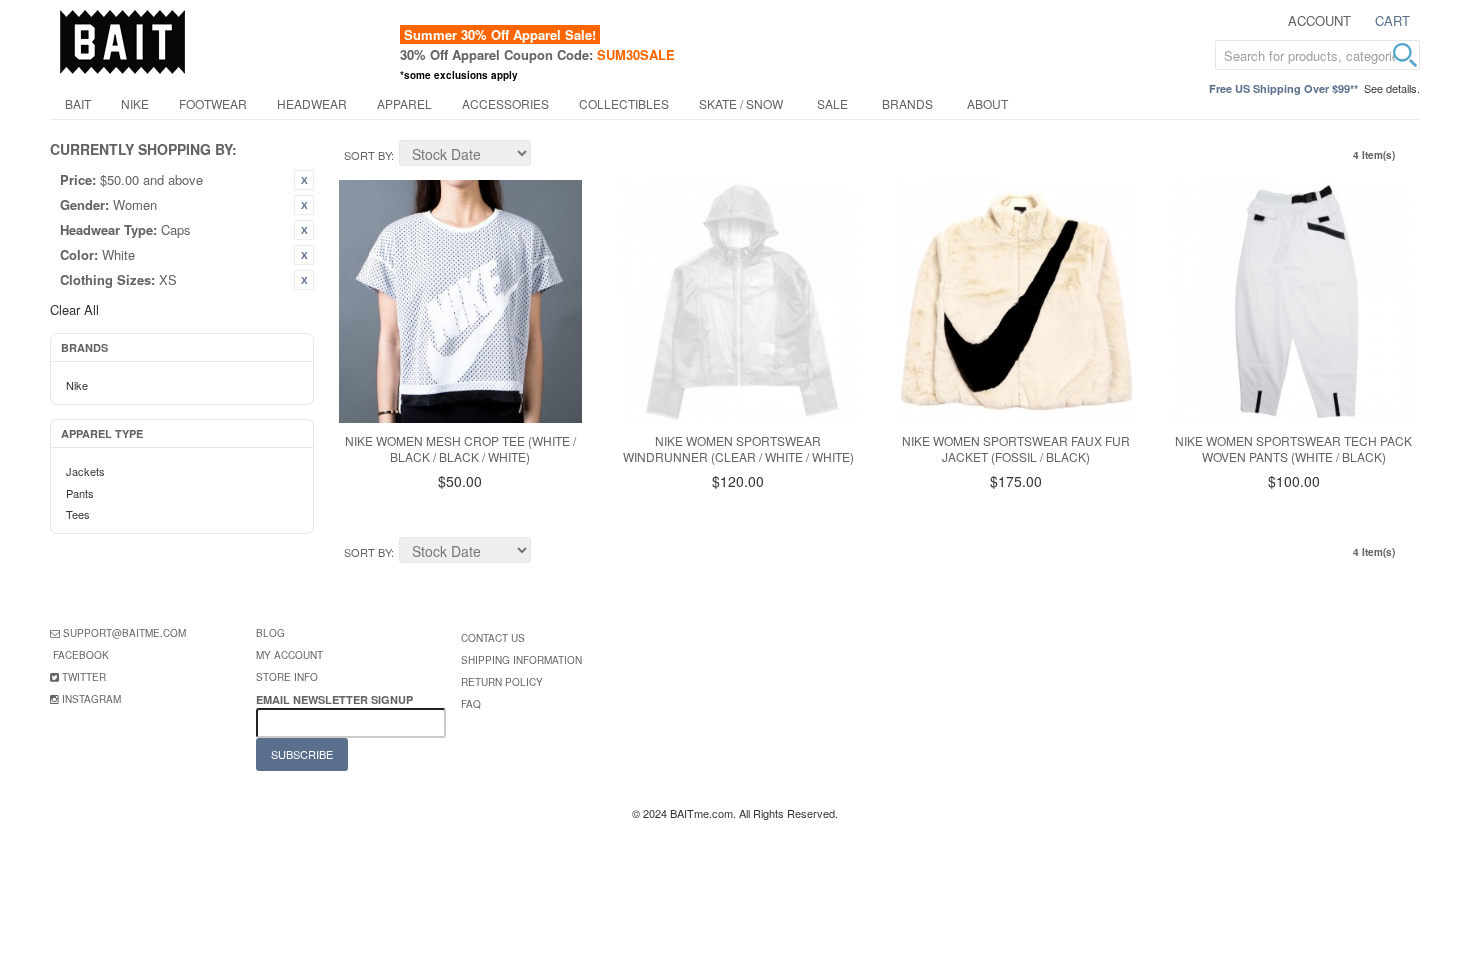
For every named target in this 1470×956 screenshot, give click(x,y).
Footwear (213, 103)
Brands (907, 103)
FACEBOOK (81, 655)
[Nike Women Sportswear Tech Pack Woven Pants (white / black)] (1293, 301)
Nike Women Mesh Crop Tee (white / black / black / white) (460, 449)
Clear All (74, 309)
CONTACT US (493, 638)
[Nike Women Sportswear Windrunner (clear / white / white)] (738, 301)
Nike (135, 103)
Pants (80, 493)
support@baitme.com (124, 633)
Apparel (404, 103)
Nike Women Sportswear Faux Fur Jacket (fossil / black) (1016, 449)
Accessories (505, 103)
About (987, 103)
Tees (78, 514)
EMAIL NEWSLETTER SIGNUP (336, 699)
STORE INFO (287, 677)
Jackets (85, 471)
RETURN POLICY (502, 682)
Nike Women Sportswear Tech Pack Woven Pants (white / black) (1293, 449)
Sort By (367, 155)
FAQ (471, 704)
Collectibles (624, 103)
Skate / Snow (741, 103)
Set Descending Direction (549, 156)
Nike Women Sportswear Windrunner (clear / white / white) (738, 449)
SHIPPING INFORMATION (521, 660)
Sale (832, 103)
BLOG (270, 633)
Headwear (312, 103)
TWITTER (84, 677)
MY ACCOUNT (289, 655)
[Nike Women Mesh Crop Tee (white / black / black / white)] (460, 301)
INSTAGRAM (91, 699)
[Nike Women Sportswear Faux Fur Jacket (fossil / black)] (1016, 301)
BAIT (78, 103)
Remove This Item (304, 180)
